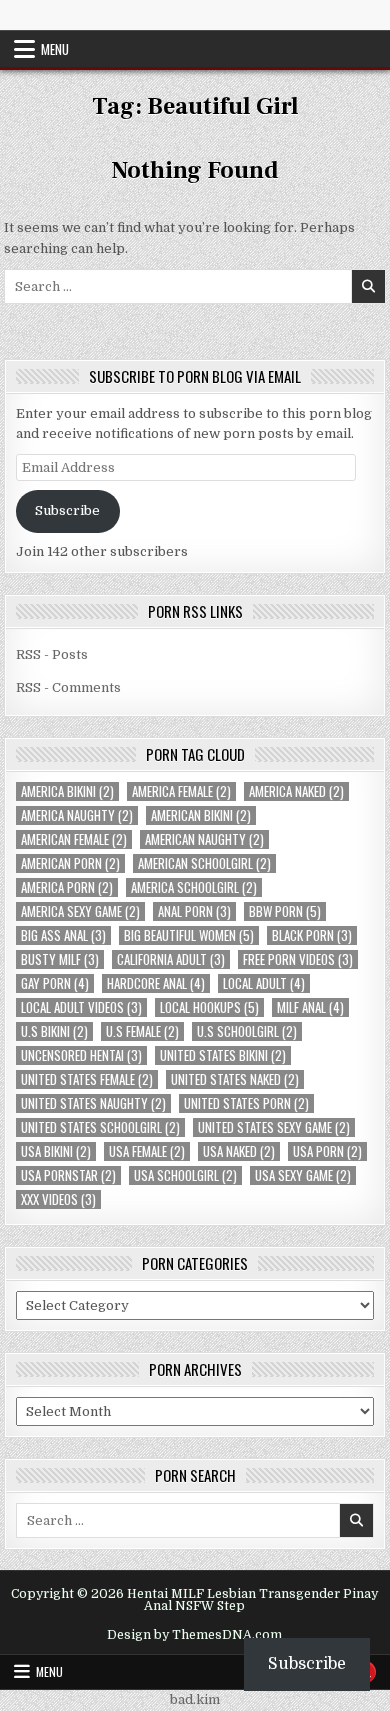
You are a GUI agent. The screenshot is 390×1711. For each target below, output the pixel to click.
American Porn (70, 863)
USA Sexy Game (303, 1175)
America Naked (296, 791)
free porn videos (298, 959)
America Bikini (67, 791)
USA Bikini (56, 1151)
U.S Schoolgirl (247, 1031)
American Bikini (201, 815)
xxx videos (58, 1199)
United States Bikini (223, 1055)
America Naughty (77, 815)
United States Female (87, 1079)
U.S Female (142, 1031)
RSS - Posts (52, 654)
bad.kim (195, 1699)
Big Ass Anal (63, 935)
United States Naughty (93, 1103)
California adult (171, 959)
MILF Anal (310, 1007)
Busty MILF (60, 959)
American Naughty (204, 839)
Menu (55, 49)
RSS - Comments (68, 687)
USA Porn (327, 1151)
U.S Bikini (54, 1031)
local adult (264, 983)
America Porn (67, 887)
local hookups (209, 1007)
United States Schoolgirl (100, 1127)
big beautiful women (189, 935)
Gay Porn (55, 983)
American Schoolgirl (204, 863)
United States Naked (235, 1079)
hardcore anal (156, 983)
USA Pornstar (68, 1175)
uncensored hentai (81, 1055)
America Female (181, 791)
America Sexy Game (80, 911)
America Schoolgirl (194, 887)
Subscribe (67, 510)
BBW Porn (285, 911)
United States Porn (246, 1103)
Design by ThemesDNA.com (194, 1635)
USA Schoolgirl (185, 1175)
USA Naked (239, 1151)
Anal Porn (194, 911)
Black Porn (312, 935)
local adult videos (81, 1007)
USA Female (147, 1151)
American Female (74, 839)
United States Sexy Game (274, 1127)
